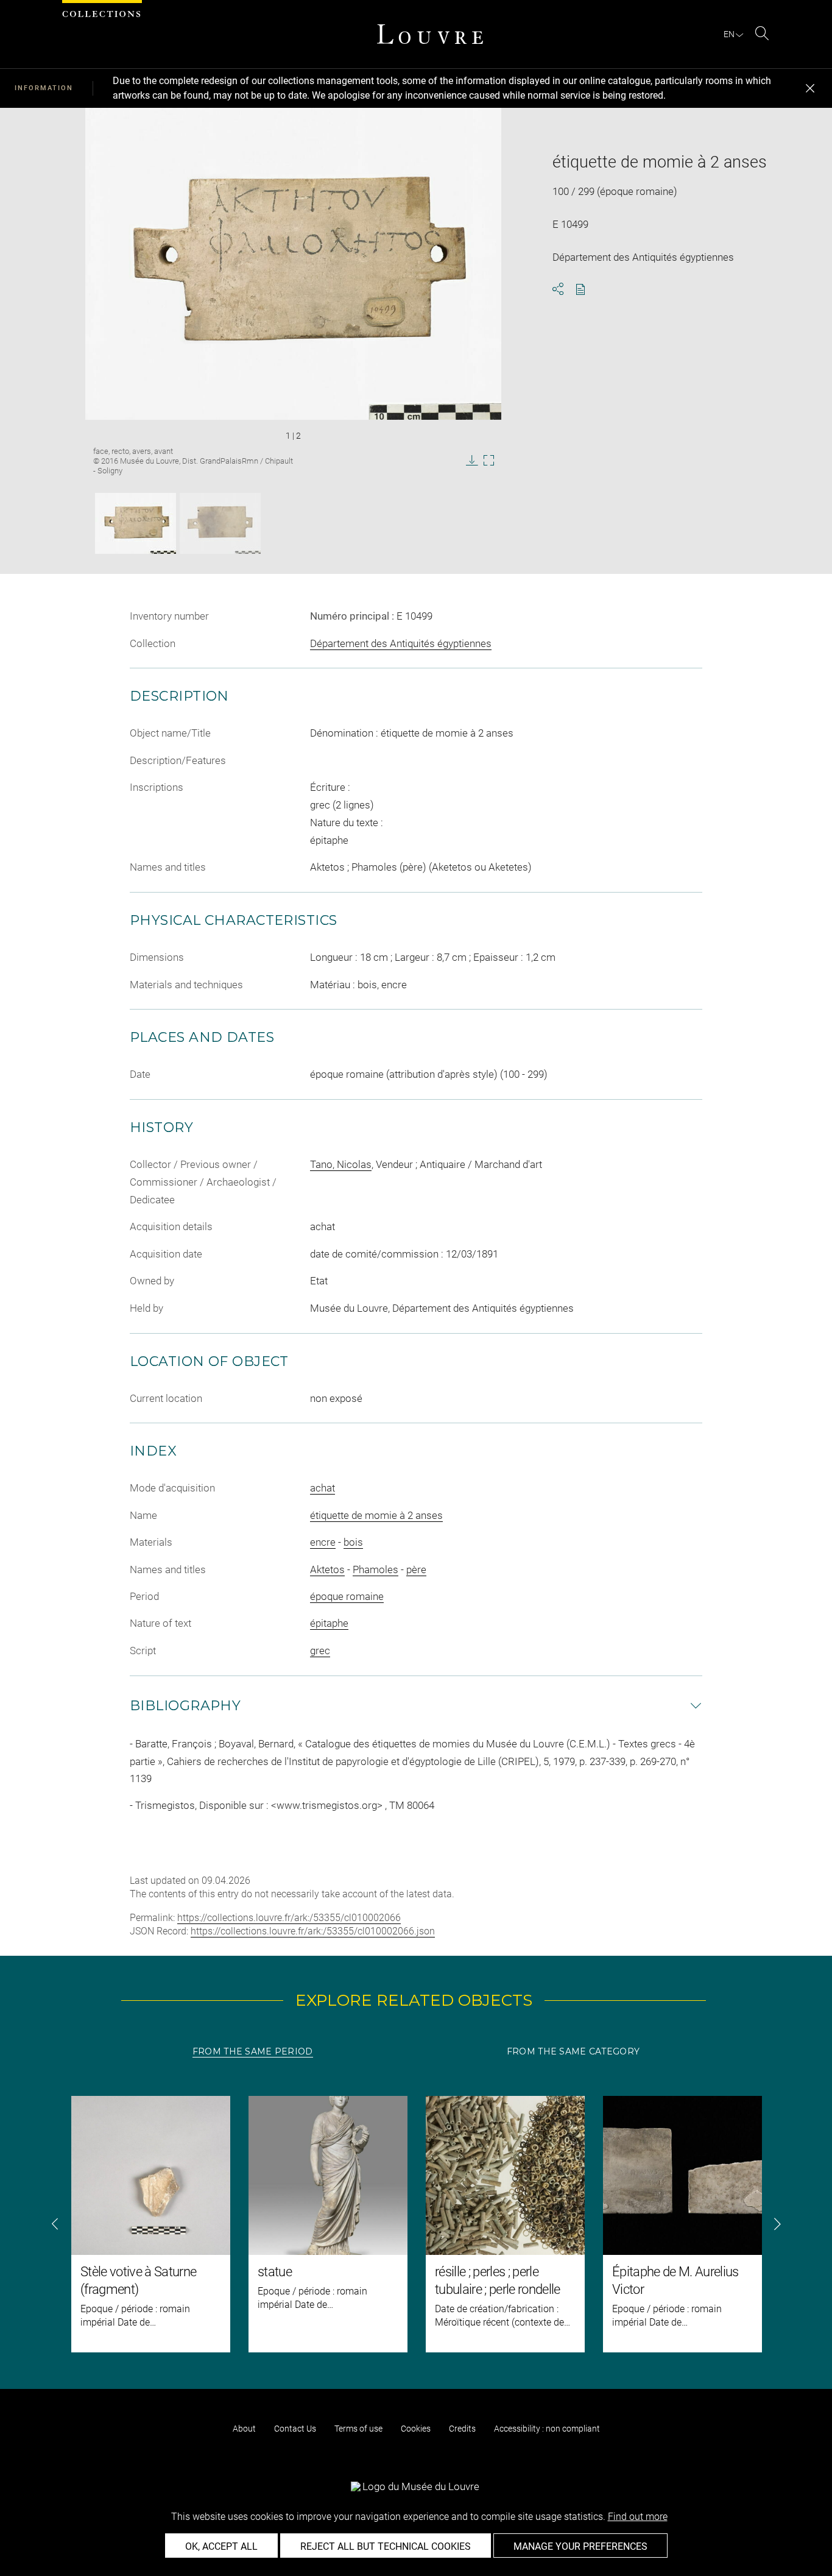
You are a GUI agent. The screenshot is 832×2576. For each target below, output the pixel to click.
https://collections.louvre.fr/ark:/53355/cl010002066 (289, 1918)
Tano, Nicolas (341, 1164)
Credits (462, 2429)
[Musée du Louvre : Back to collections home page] (430, 34)
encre (323, 1542)
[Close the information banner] (810, 88)
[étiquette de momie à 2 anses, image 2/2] (220, 523)
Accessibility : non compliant (547, 2429)
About (244, 2429)
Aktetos (327, 1569)
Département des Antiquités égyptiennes (401, 643)
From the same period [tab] (253, 2051)
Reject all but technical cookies (386, 2546)
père (416, 1569)
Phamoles (375, 1569)
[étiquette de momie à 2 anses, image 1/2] (136, 523)
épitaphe (329, 1623)
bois (353, 1542)
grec (320, 1651)
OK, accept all (221, 2546)
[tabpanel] (416, 2224)
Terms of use (358, 2429)
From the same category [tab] (573, 2051)
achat (323, 1488)
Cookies (416, 2429)
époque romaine (347, 1596)
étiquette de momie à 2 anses (376, 1515)
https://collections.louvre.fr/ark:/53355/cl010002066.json (313, 1931)
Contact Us (295, 2429)
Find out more (638, 2517)
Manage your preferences (580, 2546)
